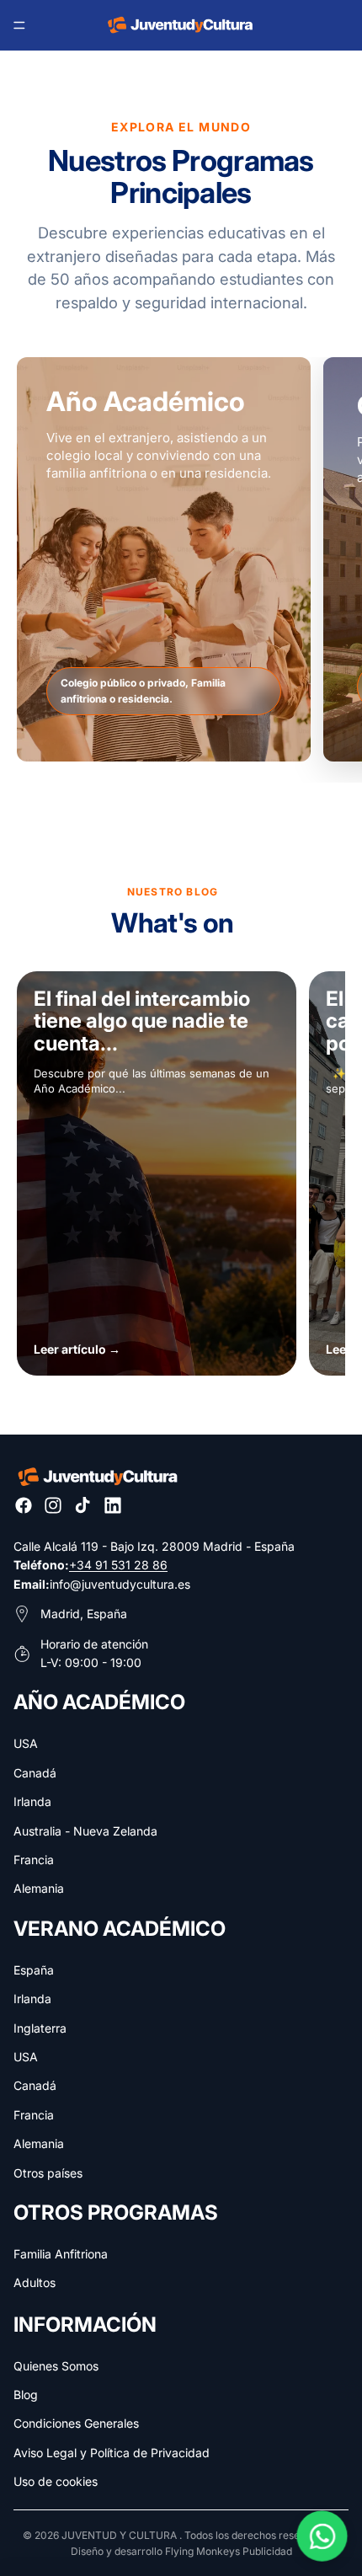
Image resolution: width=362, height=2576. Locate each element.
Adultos (35, 2282)
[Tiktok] (83, 1505)
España (34, 1970)
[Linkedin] (113, 1505)
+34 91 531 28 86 (118, 1565)
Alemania (39, 1888)
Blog (26, 2394)
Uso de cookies (56, 2481)
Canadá (35, 1773)
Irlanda (32, 1801)
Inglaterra (40, 2028)
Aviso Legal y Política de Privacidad (112, 2453)
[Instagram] (53, 1505)
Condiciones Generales (76, 2423)
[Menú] (19, 25)
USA (26, 1743)
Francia (34, 1860)
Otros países (48, 2173)
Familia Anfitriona (61, 2254)
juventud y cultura (119, 2535)
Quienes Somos (56, 2366)
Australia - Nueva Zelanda (85, 1831)
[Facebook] (24, 1505)
